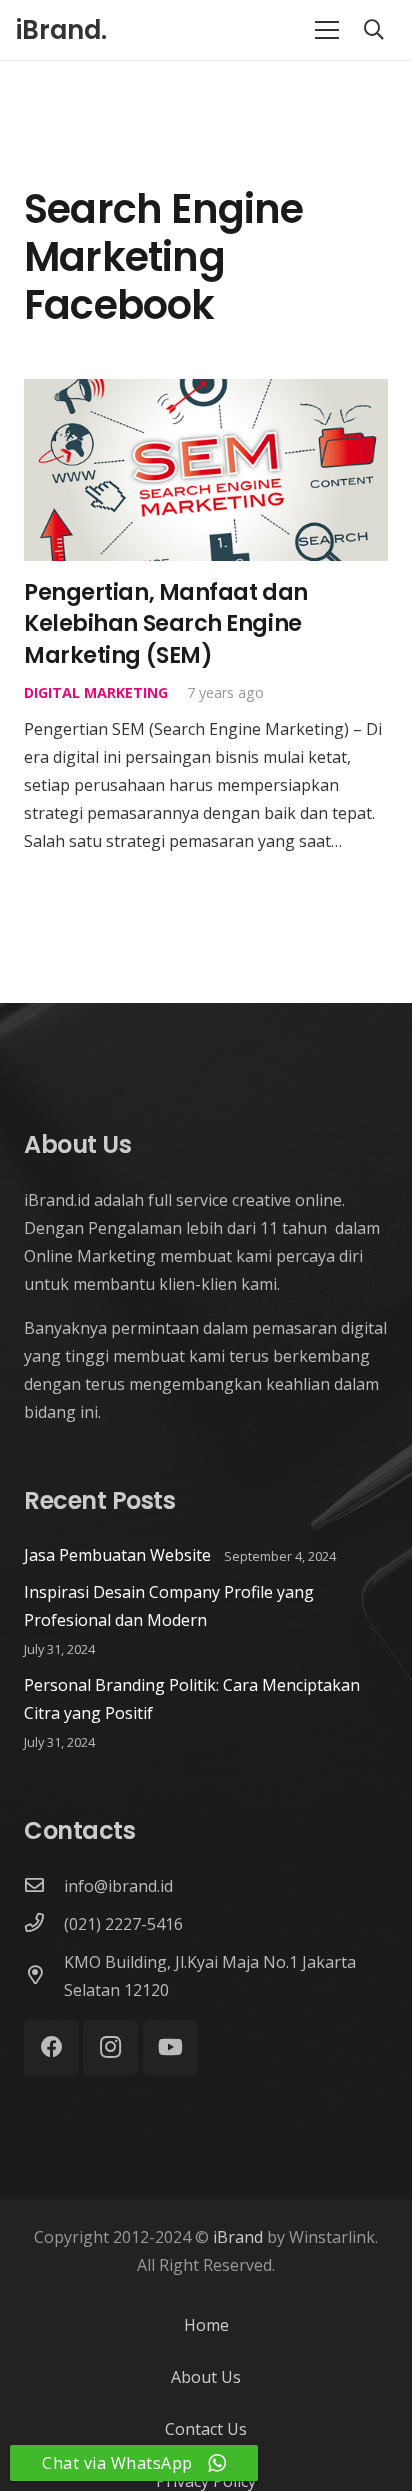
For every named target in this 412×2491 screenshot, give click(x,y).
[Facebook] (51, 2047)
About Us (206, 2377)
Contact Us (206, 2429)
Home (206, 2325)
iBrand (238, 2237)
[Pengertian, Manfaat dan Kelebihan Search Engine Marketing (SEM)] (206, 393)
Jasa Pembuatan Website (117, 1555)
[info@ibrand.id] (44, 1886)
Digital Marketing (96, 692)
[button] (374, 30)
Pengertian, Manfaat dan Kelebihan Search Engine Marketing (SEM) (166, 623)
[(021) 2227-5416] (44, 1924)
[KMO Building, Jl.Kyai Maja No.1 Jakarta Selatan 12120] (44, 1976)
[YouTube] (170, 2047)
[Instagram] (110, 2047)
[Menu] (327, 30)
